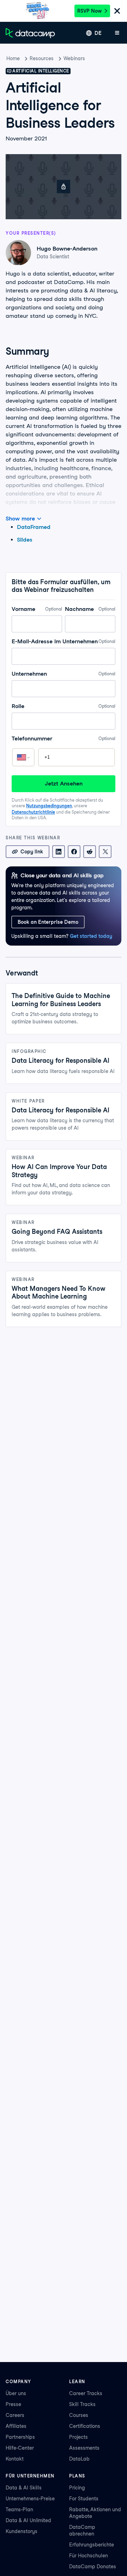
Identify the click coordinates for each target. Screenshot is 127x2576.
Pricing (77, 2488)
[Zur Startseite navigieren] (30, 33)
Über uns (16, 2393)
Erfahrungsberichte (92, 2545)
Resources (42, 58)
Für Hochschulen (89, 2556)
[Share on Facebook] (74, 852)
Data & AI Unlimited (28, 2520)
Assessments (84, 2448)
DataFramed (34, 527)
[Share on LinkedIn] (59, 852)
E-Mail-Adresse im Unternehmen (64, 641)
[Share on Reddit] (90, 852)
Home (13, 58)
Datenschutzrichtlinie (33, 812)
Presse (13, 2404)
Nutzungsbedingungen (49, 806)
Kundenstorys (22, 2531)
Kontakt (15, 2459)
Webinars (74, 58)
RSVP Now (89, 11)
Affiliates (16, 2426)
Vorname (37, 609)
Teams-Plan (19, 2509)
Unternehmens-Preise (30, 2499)
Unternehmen (64, 674)
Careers (15, 2415)
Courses (79, 2415)
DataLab (79, 2459)
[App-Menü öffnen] (117, 33)
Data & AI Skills (24, 2488)
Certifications (85, 2426)
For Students (84, 2499)
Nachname (90, 609)
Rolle (64, 706)
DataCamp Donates (93, 2566)
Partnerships (20, 2437)
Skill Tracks (82, 2404)
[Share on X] (105, 852)
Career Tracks (86, 2393)
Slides (25, 540)
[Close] (117, 11)
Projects (78, 2437)
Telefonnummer (64, 738)
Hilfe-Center (20, 2448)
